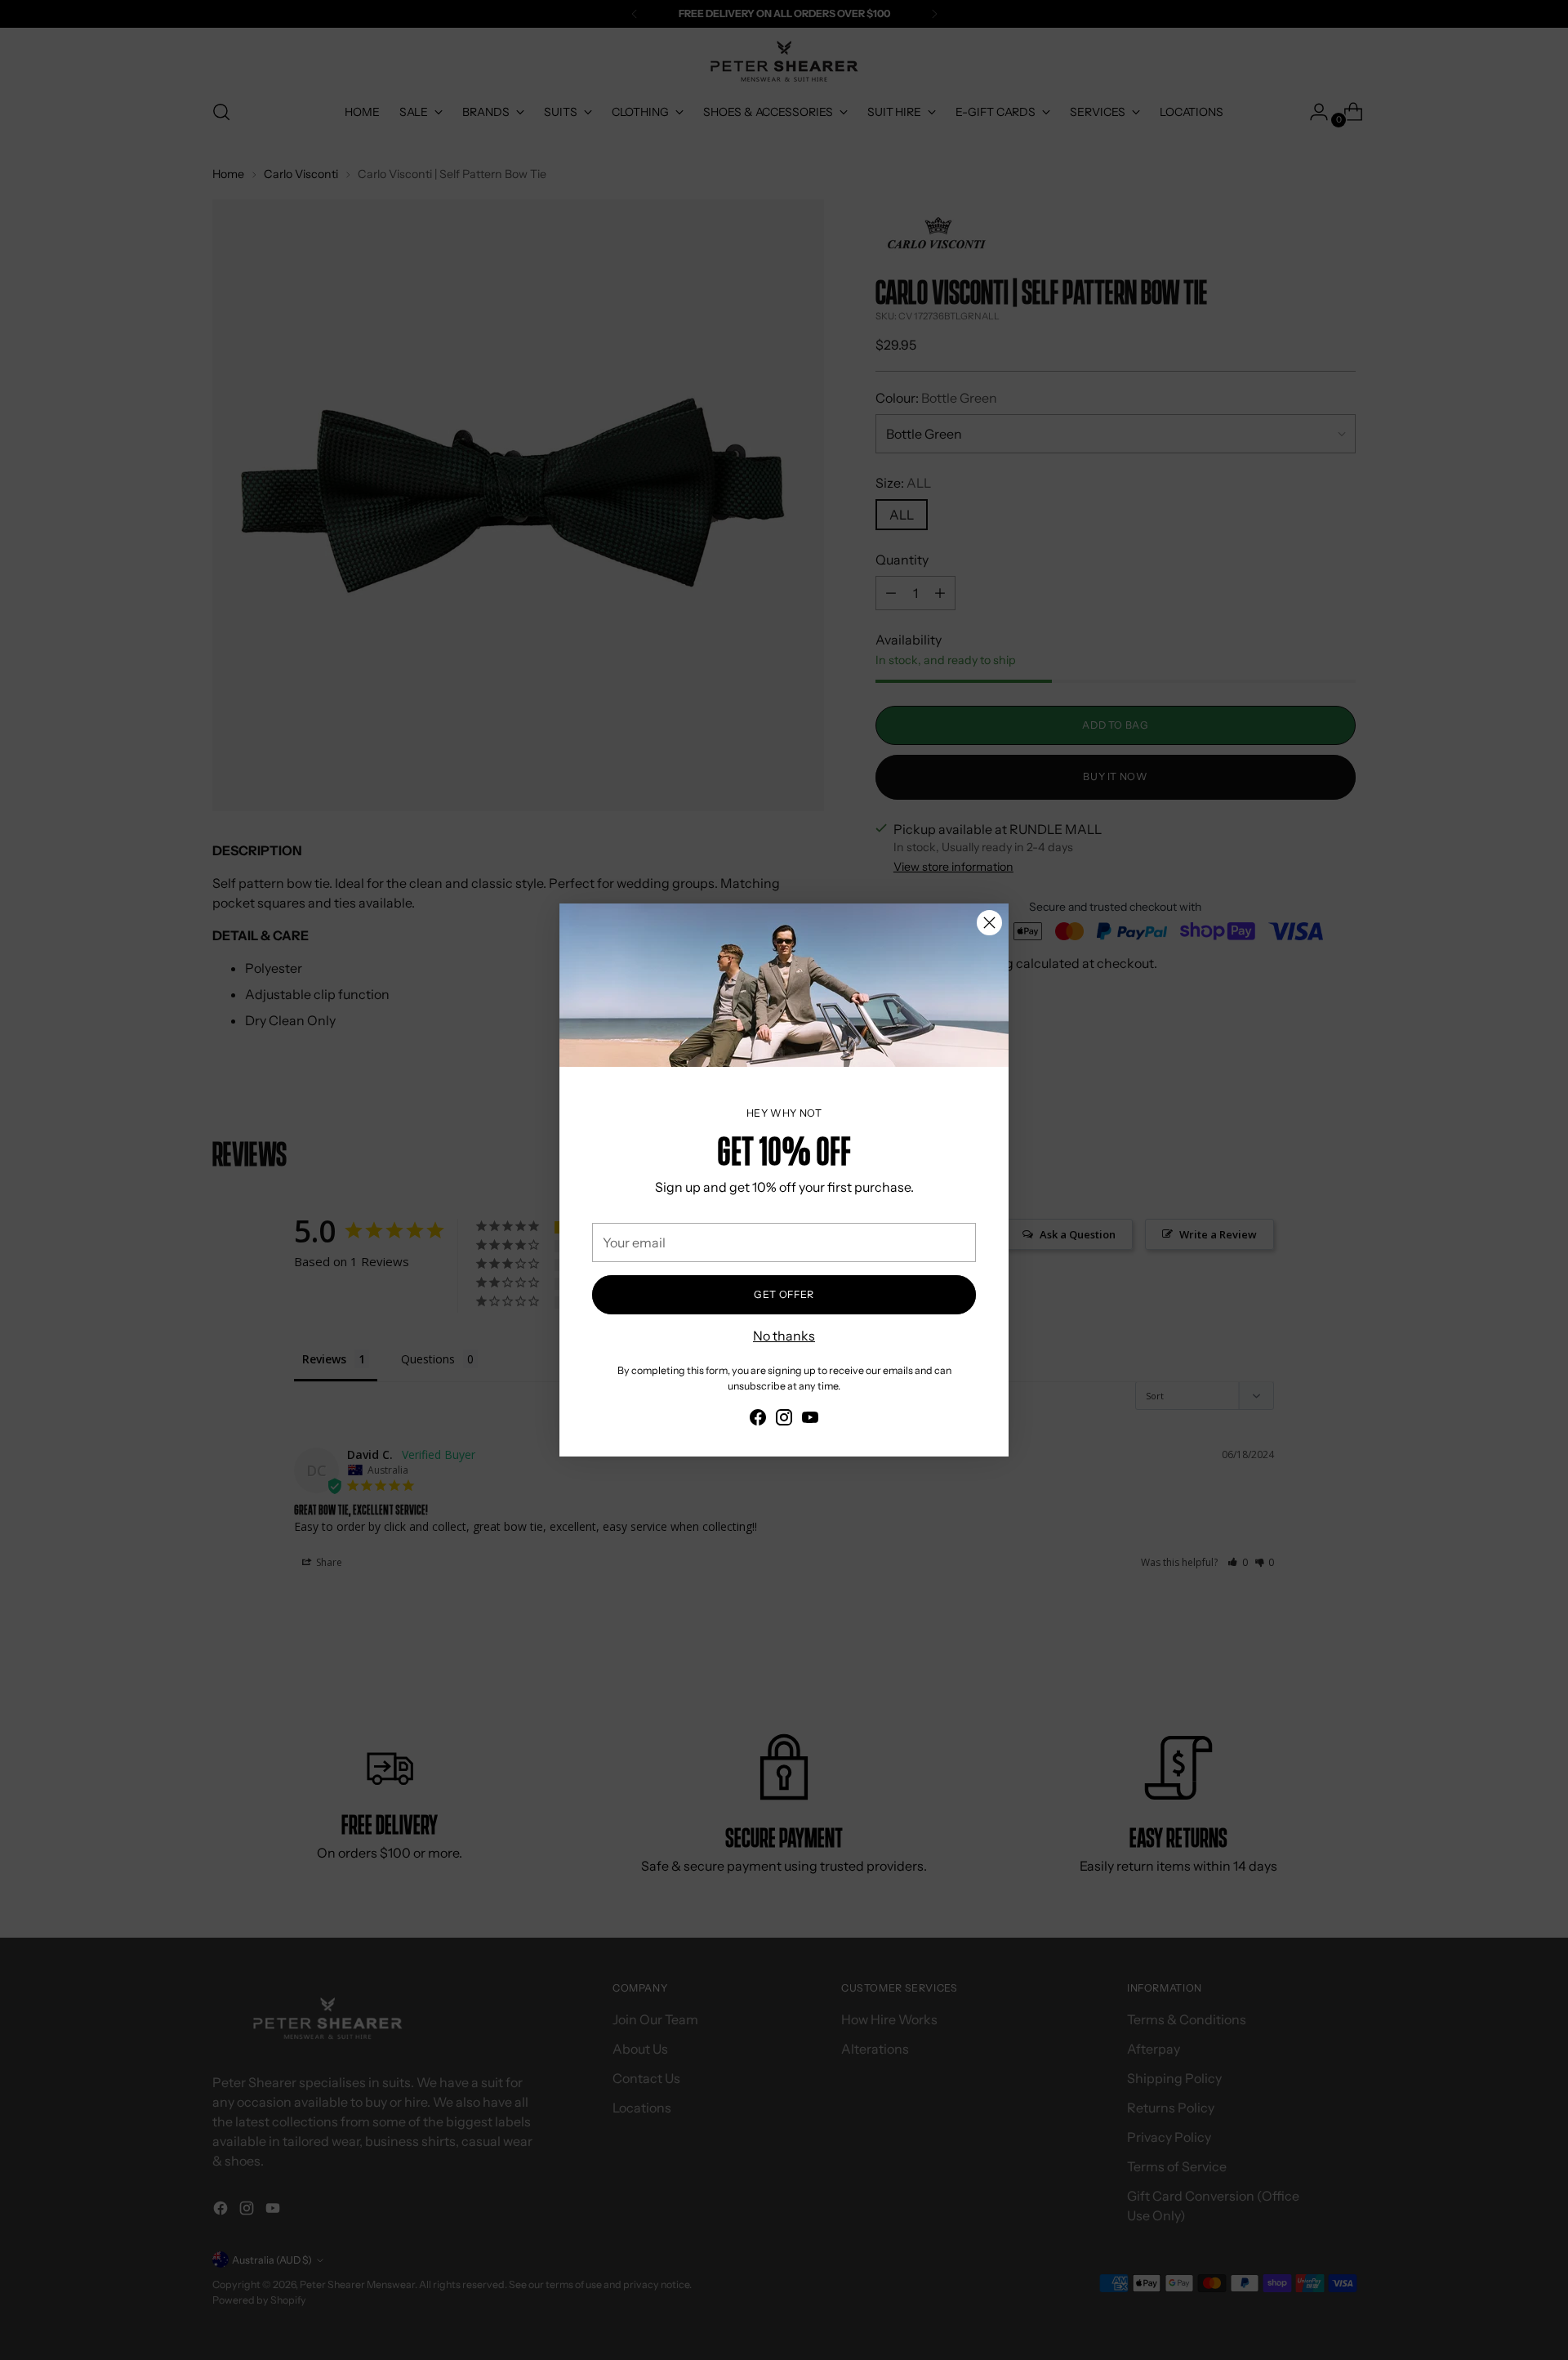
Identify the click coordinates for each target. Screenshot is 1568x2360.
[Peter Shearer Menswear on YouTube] (810, 1420)
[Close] (989, 923)
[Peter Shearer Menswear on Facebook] (758, 1420)
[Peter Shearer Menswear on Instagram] (784, 1420)
